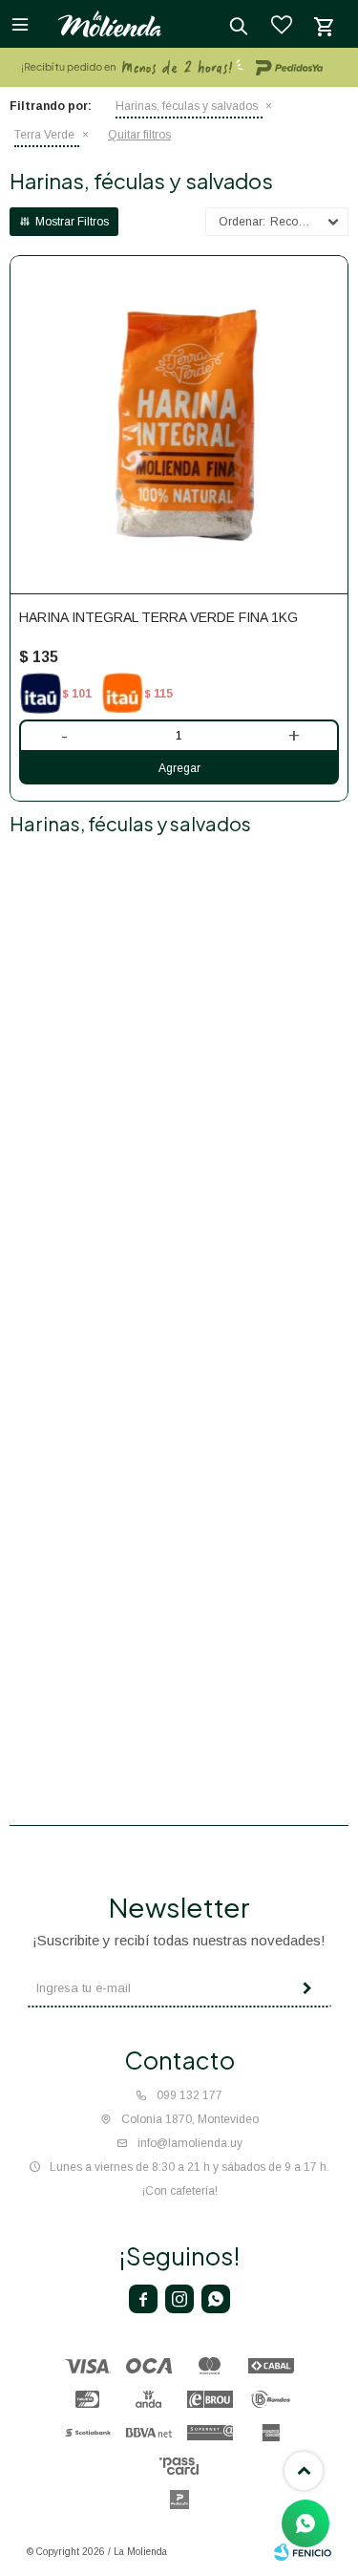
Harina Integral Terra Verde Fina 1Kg (158, 617)
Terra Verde (44, 135)
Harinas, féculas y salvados (187, 106)
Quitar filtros (139, 135)
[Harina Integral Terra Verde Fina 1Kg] (179, 425)
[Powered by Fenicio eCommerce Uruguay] (303, 2552)
